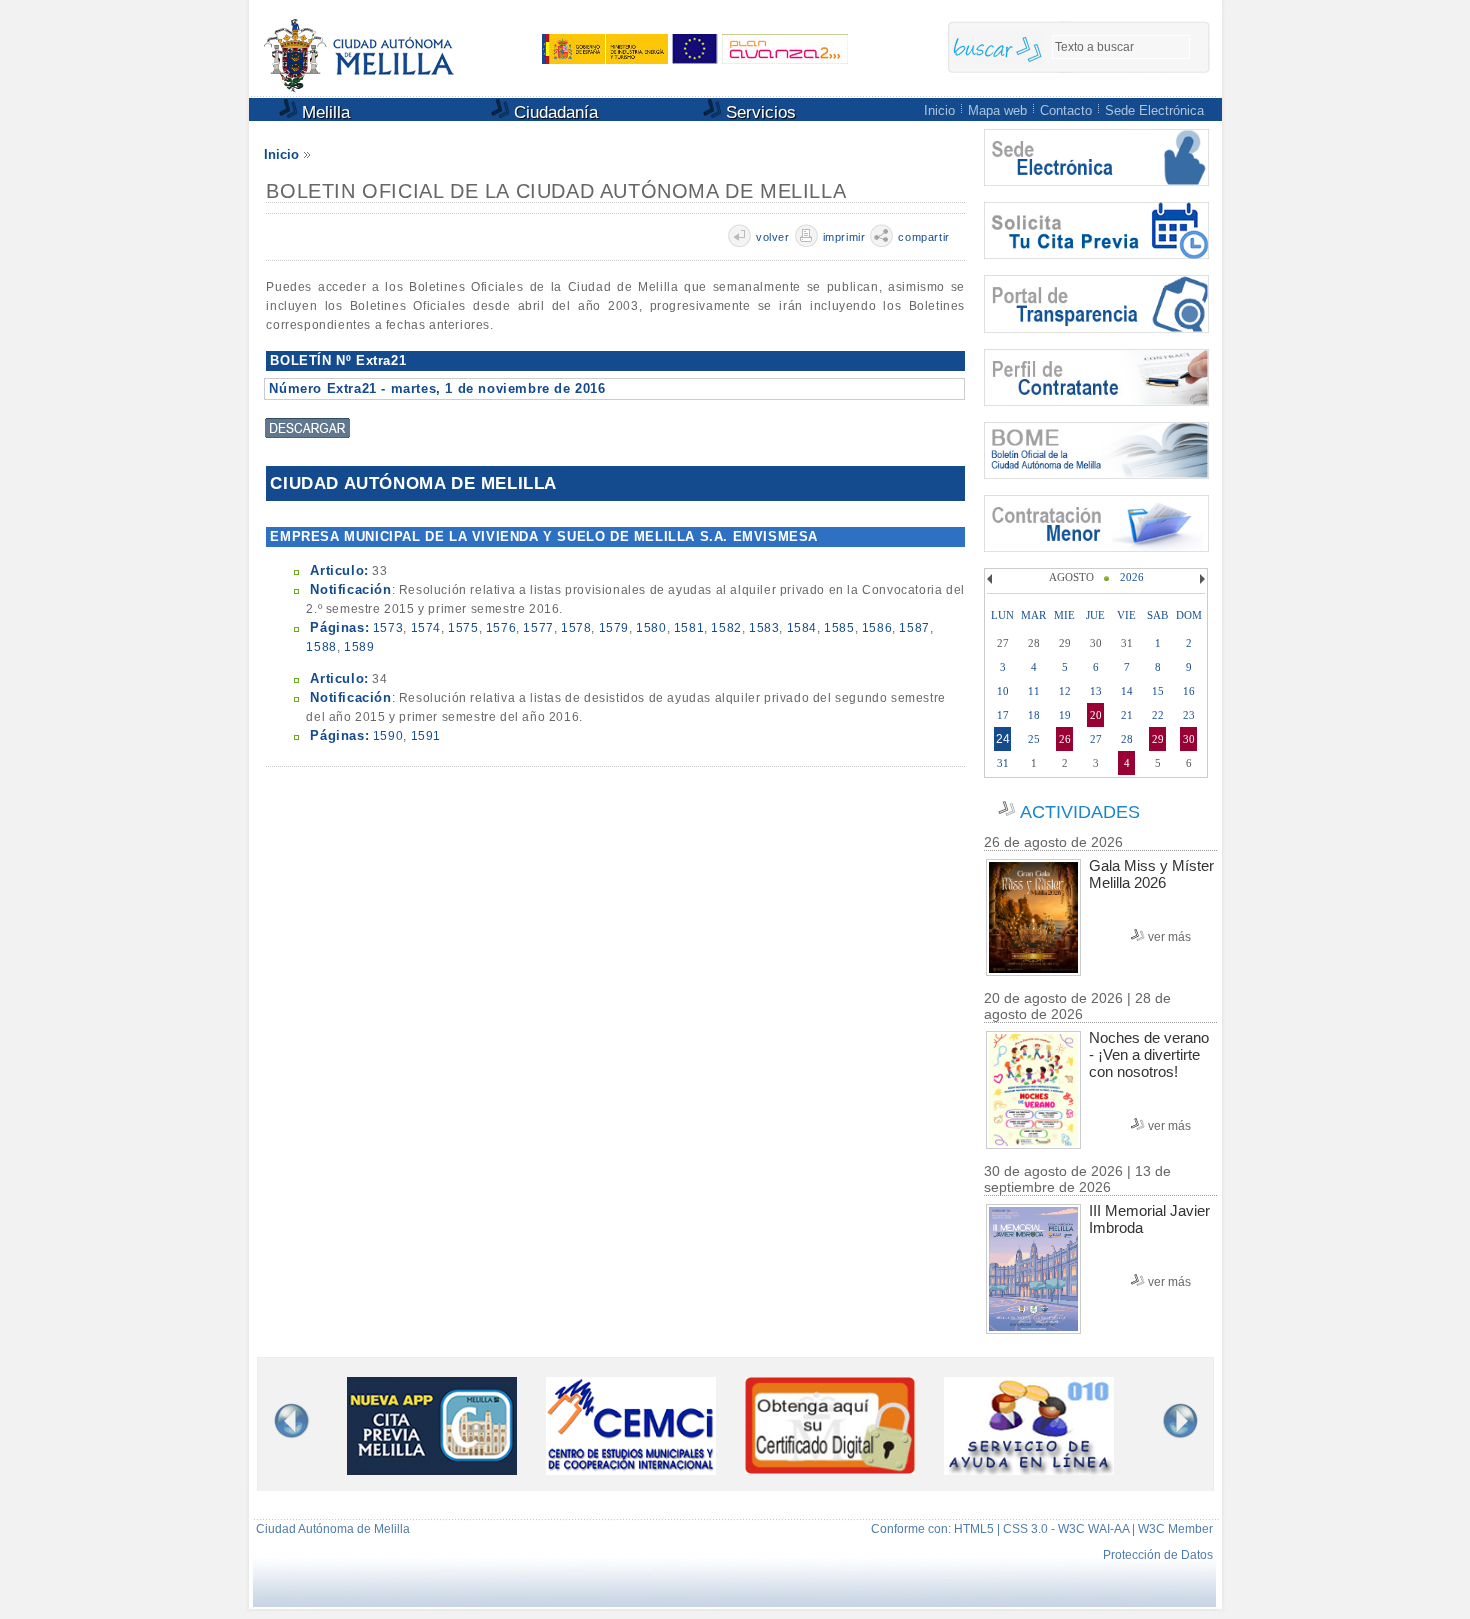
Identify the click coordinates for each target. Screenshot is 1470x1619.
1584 (802, 628)
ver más (1169, 937)
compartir (923, 237)
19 (1065, 715)
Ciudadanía (553, 112)
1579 (614, 628)
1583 (764, 628)
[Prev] (992, 579)
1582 (726, 628)
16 (1189, 691)
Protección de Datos (1158, 1555)
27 (1096, 739)
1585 (839, 628)
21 (1127, 715)
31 (1003, 763)
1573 (388, 628)
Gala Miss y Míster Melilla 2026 (1151, 874)
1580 (651, 628)
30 (1189, 739)
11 (1034, 691)
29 (1158, 739)
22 (1158, 715)
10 (1003, 691)
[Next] (1200, 579)
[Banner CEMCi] (631, 1469)
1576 (501, 628)
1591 (426, 736)
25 (1034, 739)
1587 (914, 628)
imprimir (844, 237)
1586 (877, 628)
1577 (538, 628)
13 (1096, 691)
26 (1065, 739)
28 (1127, 739)
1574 (426, 628)
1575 (463, 628)
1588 (321, 647)
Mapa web (997, 110)
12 (1065, 691)
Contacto (1066, 110)
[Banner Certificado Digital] (830, 1468)
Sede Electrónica (1154, 110)
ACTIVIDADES (1080, 812)
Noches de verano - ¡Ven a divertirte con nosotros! (1149, 1054)
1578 (576, 628)
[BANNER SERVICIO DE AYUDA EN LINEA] (1029, 1469)
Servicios (758, 112)
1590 (388, 736)
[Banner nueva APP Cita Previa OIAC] (432, 1469)
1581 (689, 628)
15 (1158, 691)
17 (1003, 715)
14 (1127, 691)
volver (773, 237)
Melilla (323, 112)
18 (1034, 715)
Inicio (939, 110)
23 (1189, 715)
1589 (359, 647)
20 (1096, 715)
